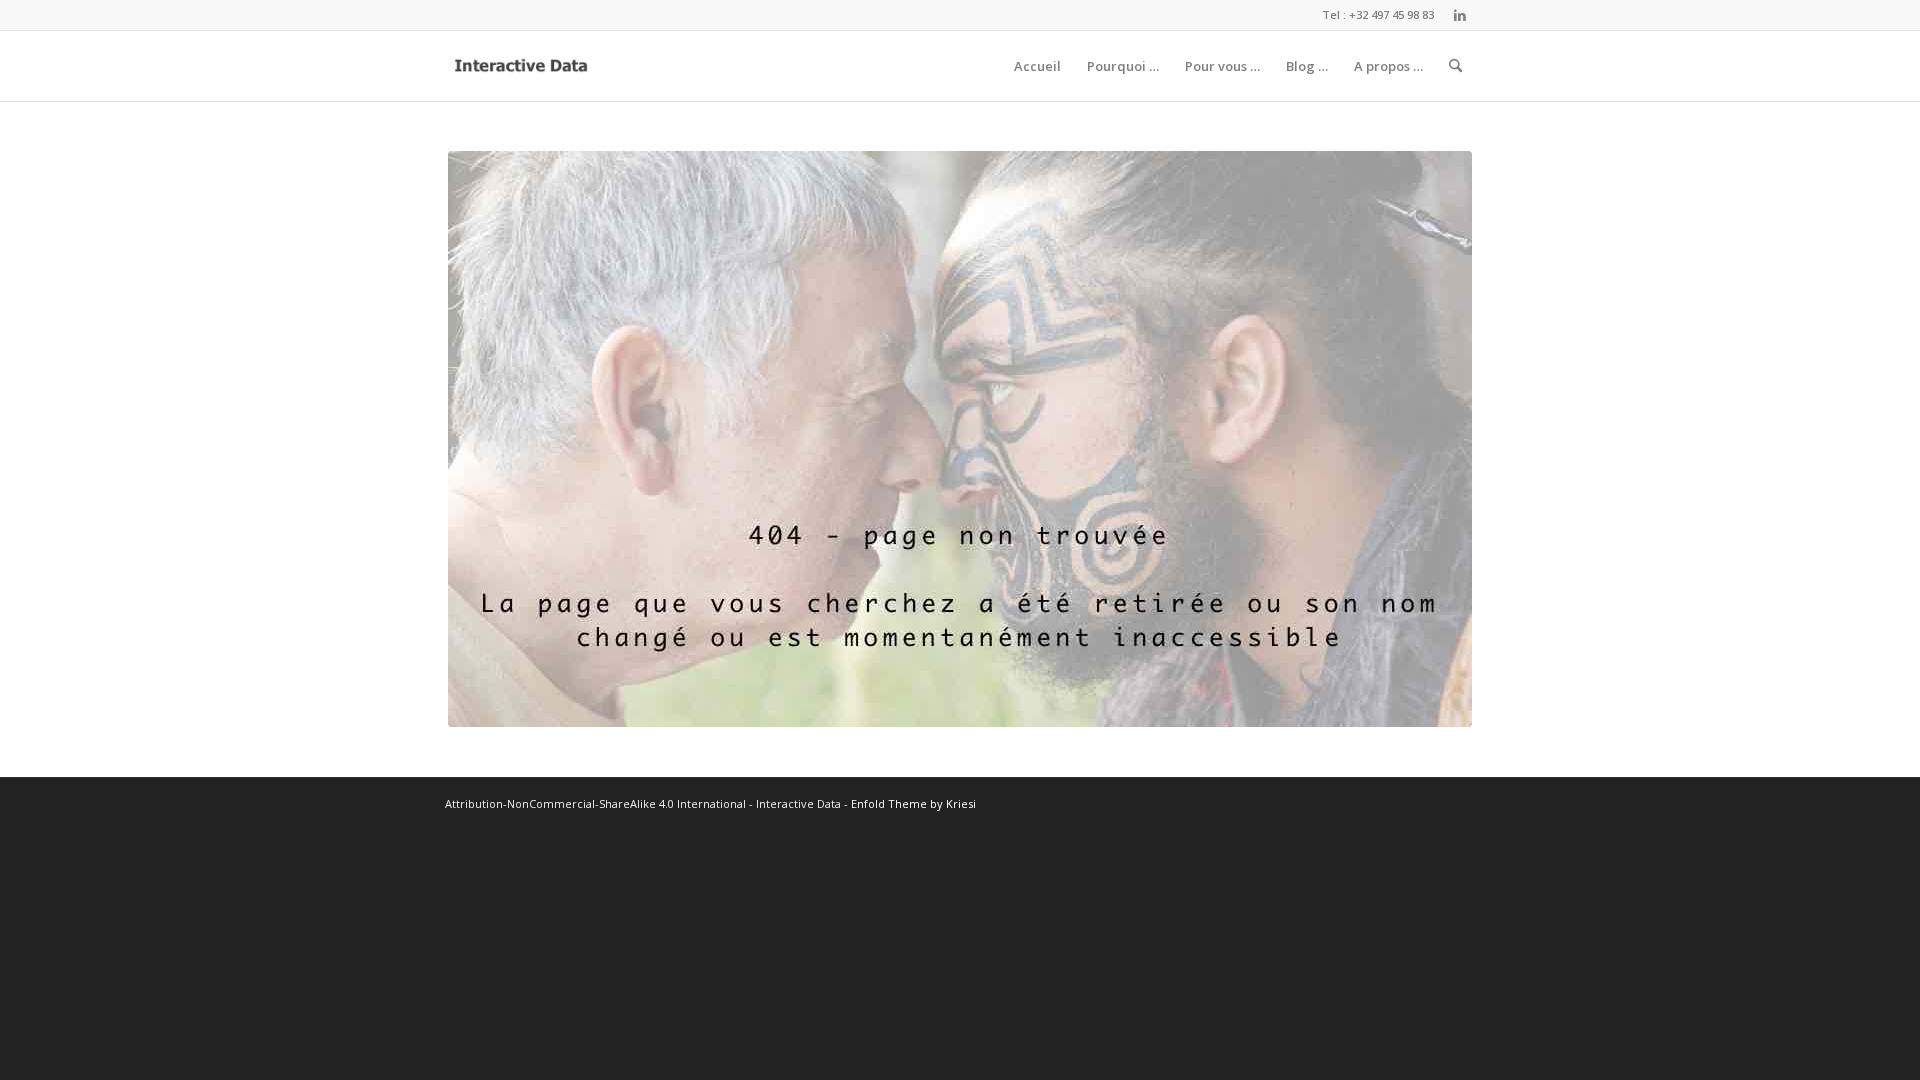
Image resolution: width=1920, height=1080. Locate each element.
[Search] (1455, 66)
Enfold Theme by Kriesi (913, 803)
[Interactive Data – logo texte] (521, 66)
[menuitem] (1037, 66)
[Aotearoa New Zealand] (960, 439)
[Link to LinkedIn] (1460, 15)
